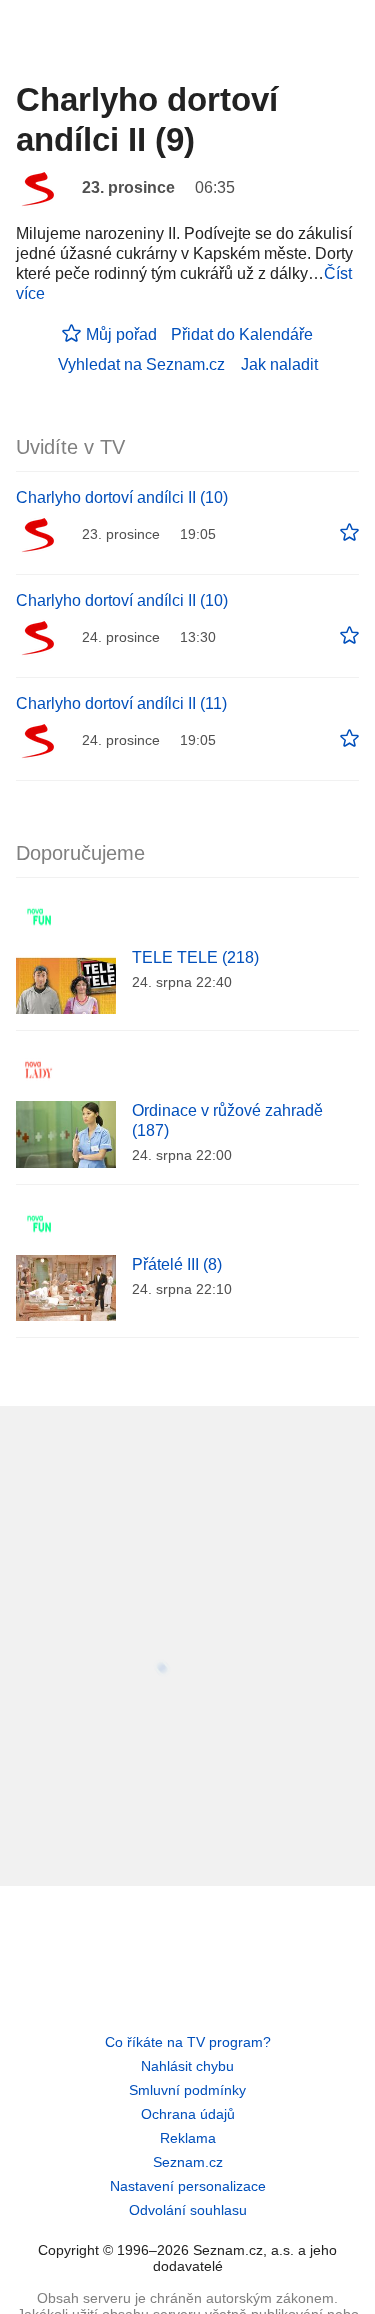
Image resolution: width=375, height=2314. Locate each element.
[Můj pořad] (349, 533)
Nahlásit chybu (187, 2066)
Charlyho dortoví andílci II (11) (121, 703)
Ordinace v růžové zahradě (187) (227, 1120)
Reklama (188, 2138)
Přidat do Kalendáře (242, 334)
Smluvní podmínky (187, 2090)
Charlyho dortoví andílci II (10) (122, 497)
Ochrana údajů (188, 2114)
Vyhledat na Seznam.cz (141, 364)
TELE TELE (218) (195, 957)
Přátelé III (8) (177, 1264)
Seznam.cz (188, 2162)
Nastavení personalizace (188, 2186)
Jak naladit (279, 364)
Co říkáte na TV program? (188, 2042)
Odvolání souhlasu (188, 2210)
